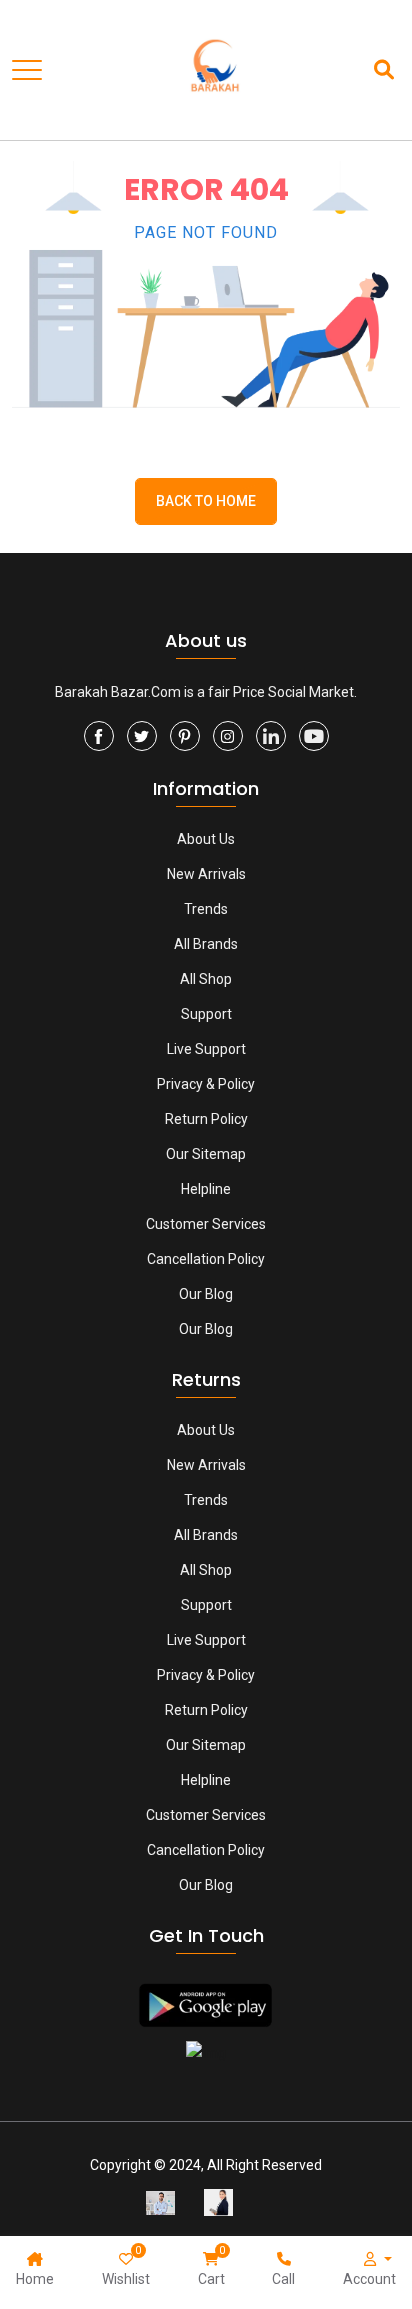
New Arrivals (206, 874)
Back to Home (206, 501)
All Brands (206, 944)
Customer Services (206, 1224)
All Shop (206, 979)
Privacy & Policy (206, 1084)
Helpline (206, 1189)
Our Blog (206, 1294)
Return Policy (206, 1119)
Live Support (206, 1049)
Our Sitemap (206, 1154)
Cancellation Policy (206, 1259)
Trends (206, 909)
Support (206, 1014)
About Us (206, 839)
